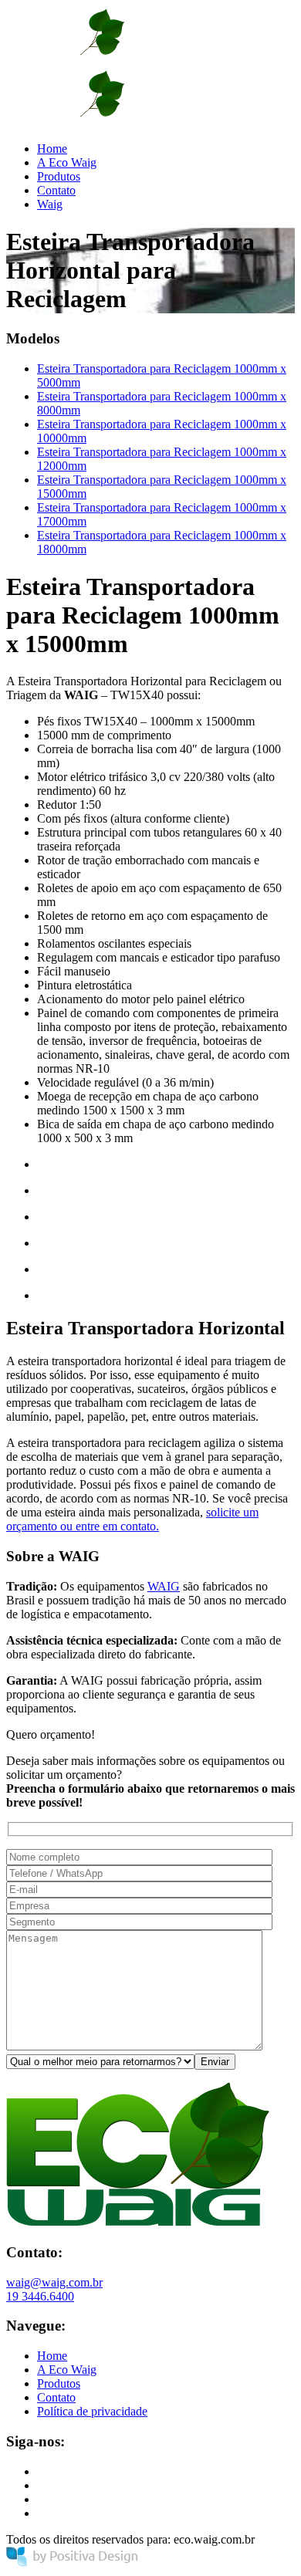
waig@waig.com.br (54, 2282)
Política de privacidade (92, 2411)
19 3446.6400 (40, 2296)
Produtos (59, 176)
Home (52, 149)
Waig (50, 204)
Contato (56, 190)
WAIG (164, 1586)
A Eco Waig (67, 162)
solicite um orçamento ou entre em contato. (132, 1519)
